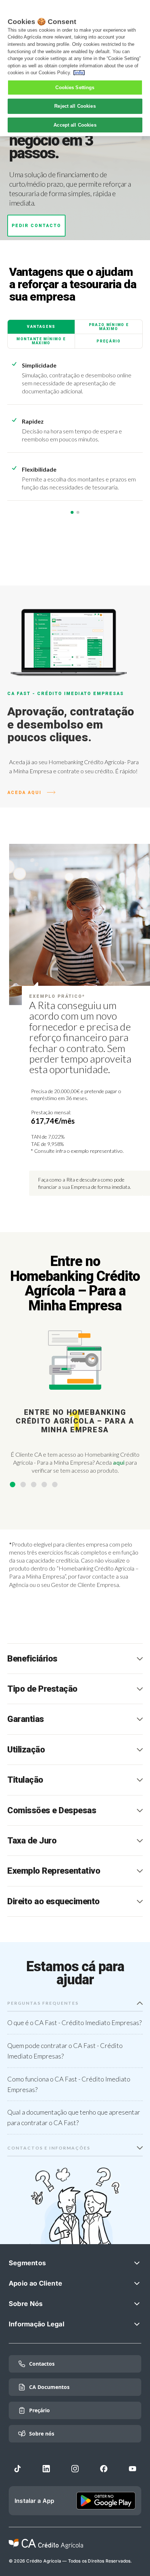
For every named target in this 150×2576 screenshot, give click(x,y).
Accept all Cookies (75, 125)
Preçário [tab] (109, 341)
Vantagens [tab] (41, 327)
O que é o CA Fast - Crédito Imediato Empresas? (74, 2023)
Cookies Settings (75, 88)
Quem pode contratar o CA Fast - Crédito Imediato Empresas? (65, 2051)
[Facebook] (104, 2469)
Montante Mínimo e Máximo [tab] (41, 341)
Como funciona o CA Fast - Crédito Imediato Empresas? (69, 2084)
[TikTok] (17, 2469)
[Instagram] (75, 2469)
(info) (79, 73)
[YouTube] (133, 2469)
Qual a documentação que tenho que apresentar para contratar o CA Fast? (74, 2117)
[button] (13, 1485)
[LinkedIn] (46, 2469)
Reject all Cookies (75, 106)
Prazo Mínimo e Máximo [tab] (109, 327)
